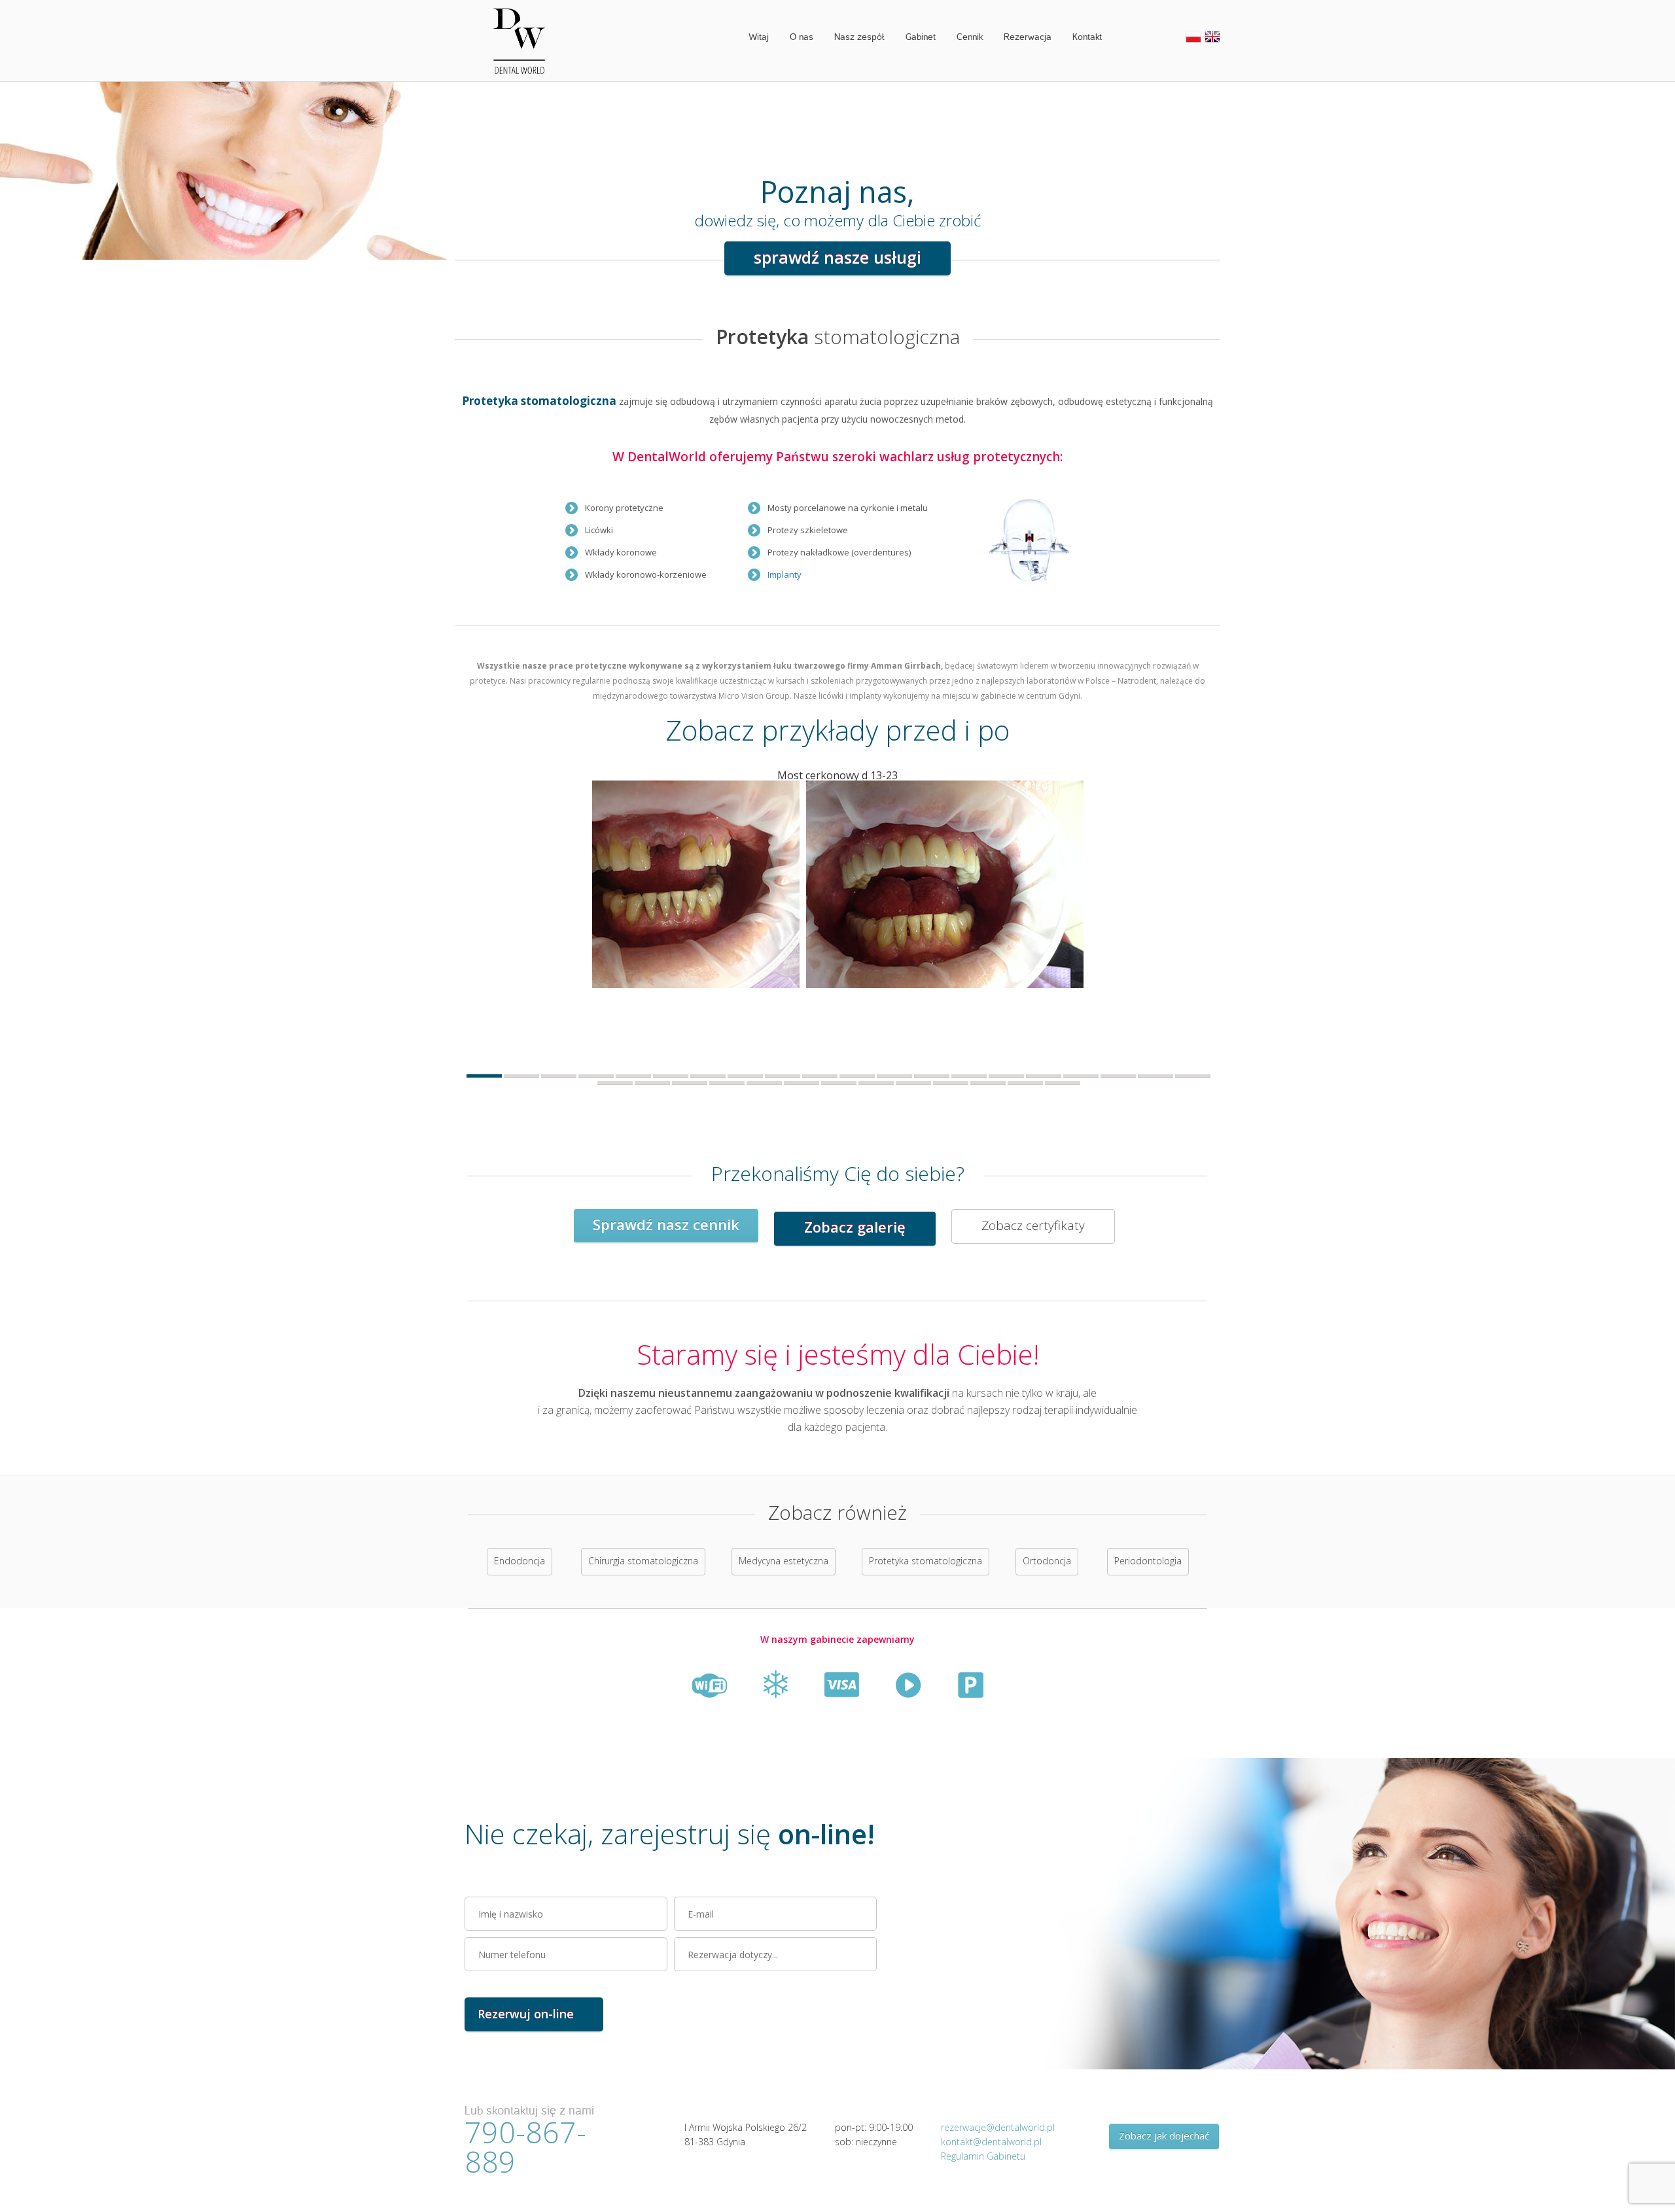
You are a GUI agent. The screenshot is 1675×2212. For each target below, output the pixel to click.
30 (951, 1082)
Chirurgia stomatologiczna (643, 1561)
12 (894, 1076)
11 (857, 1076)
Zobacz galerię (855, 1227)
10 (820, 1076)
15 (1006, 1076)
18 (1118, 1076)
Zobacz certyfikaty (1033, 1225)
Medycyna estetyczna (784, 1561)
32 (1025, 1082)
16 (1044, 1076)
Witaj (759, 37)
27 (839, 1082)
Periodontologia (1148, 1561)
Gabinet (921, 37)
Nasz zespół (859, 37)
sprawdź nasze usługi (837, 257)
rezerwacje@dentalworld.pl (998, 2127)
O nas (802, 37)
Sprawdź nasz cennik (666, 1224)
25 (764, 1082)
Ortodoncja (1047, 1561)
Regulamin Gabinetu (983, 2156)
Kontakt (1087, 37)
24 (727, 1082)
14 (969, 1076)
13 (932, 1076)
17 (1081, 1076)
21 (615, 1082)
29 (913, 1082)
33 (1063, 1082)
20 (1193, 1076)
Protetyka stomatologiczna (926, 1561)
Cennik (970, 37)
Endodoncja (520, 1561)
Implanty (785, 574)
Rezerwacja (1028, 37)
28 (876, 1082)
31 (988, 1082)
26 (802, 1082)
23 (690, 1082)
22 (652, 1082)
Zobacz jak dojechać (1164, 2135)
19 (1155, 1076)
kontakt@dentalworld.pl (991, 2142)
